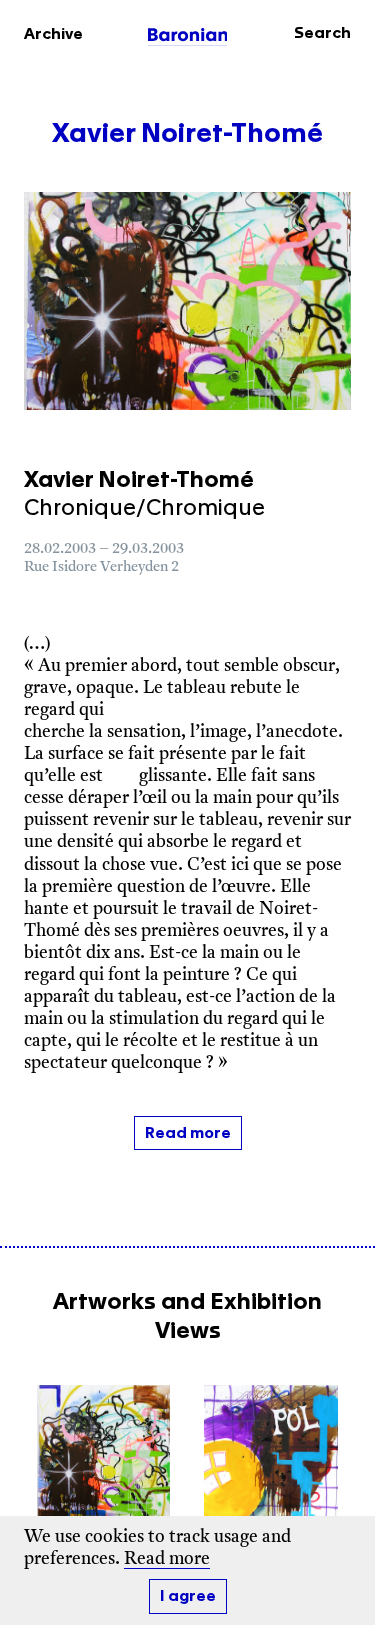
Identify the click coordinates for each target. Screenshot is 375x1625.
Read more (167, 1559)
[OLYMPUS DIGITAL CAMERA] (104, 1465)
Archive (53, 34)
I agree (188, 1596)
